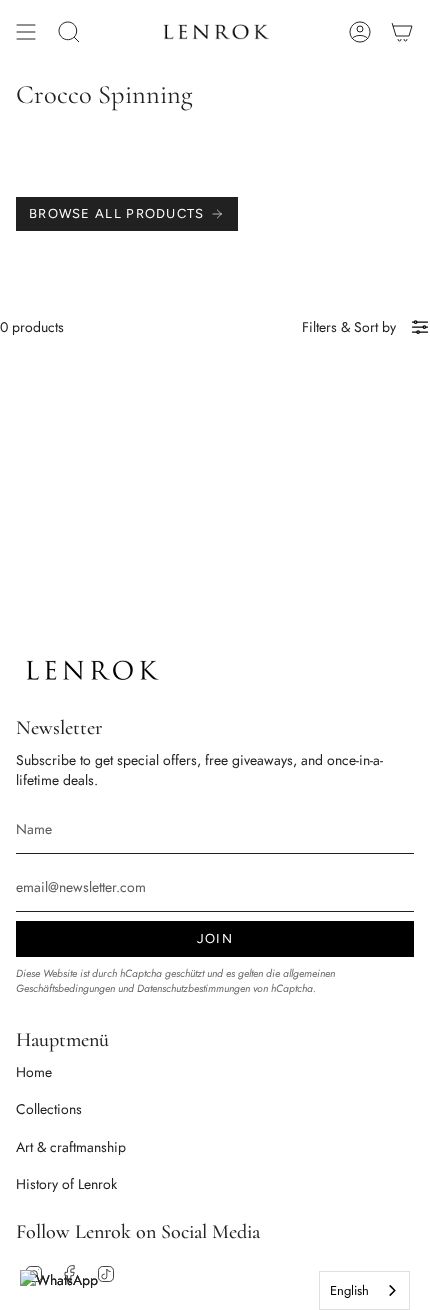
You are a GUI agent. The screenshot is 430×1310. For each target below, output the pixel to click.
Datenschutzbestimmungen (193, 988)
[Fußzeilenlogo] (91, 670)
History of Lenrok (66, 1184)
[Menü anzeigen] (26, 32)
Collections (49, 1109)
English (349, 1290)
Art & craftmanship (71, 1147)
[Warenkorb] (402, 32)
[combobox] (364, 1290)
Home (34, 1072)
